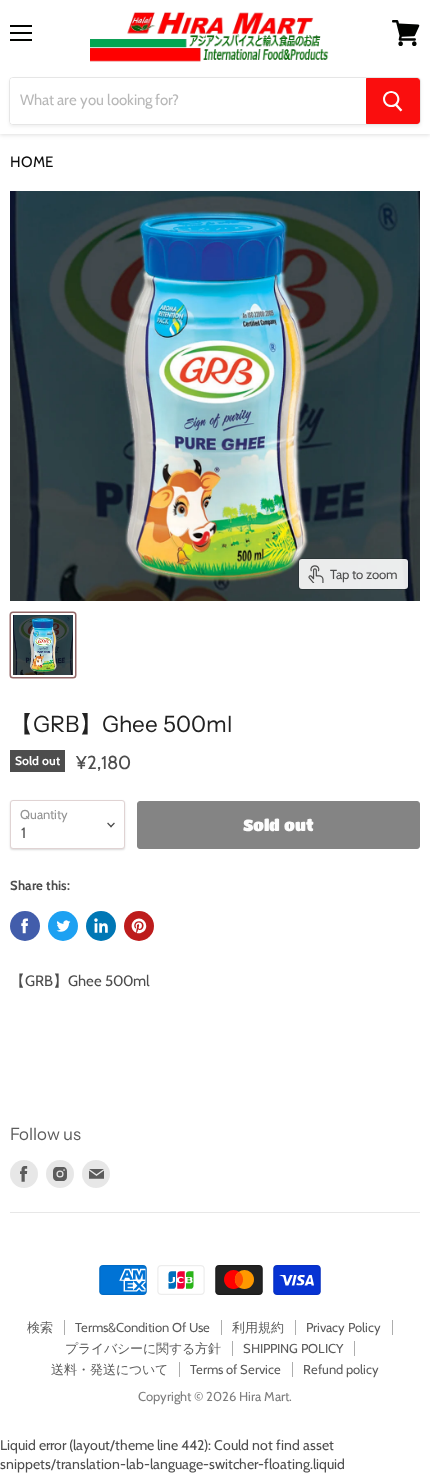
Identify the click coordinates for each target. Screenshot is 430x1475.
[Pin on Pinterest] (139, 926)
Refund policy (341, 1369)
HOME (31, 162)
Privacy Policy (343, 1327)
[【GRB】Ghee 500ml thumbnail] (43, 645)
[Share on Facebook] (25, 926)
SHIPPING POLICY (293, 1348)
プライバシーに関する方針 (143, 1348)
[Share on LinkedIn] (101, 926)
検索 (40, 1327)
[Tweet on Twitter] (63, 926)
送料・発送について (109, 1369)
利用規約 (258, 1327)
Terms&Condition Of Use (142, 1327)
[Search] (393, 101)
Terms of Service (235, 1369)
